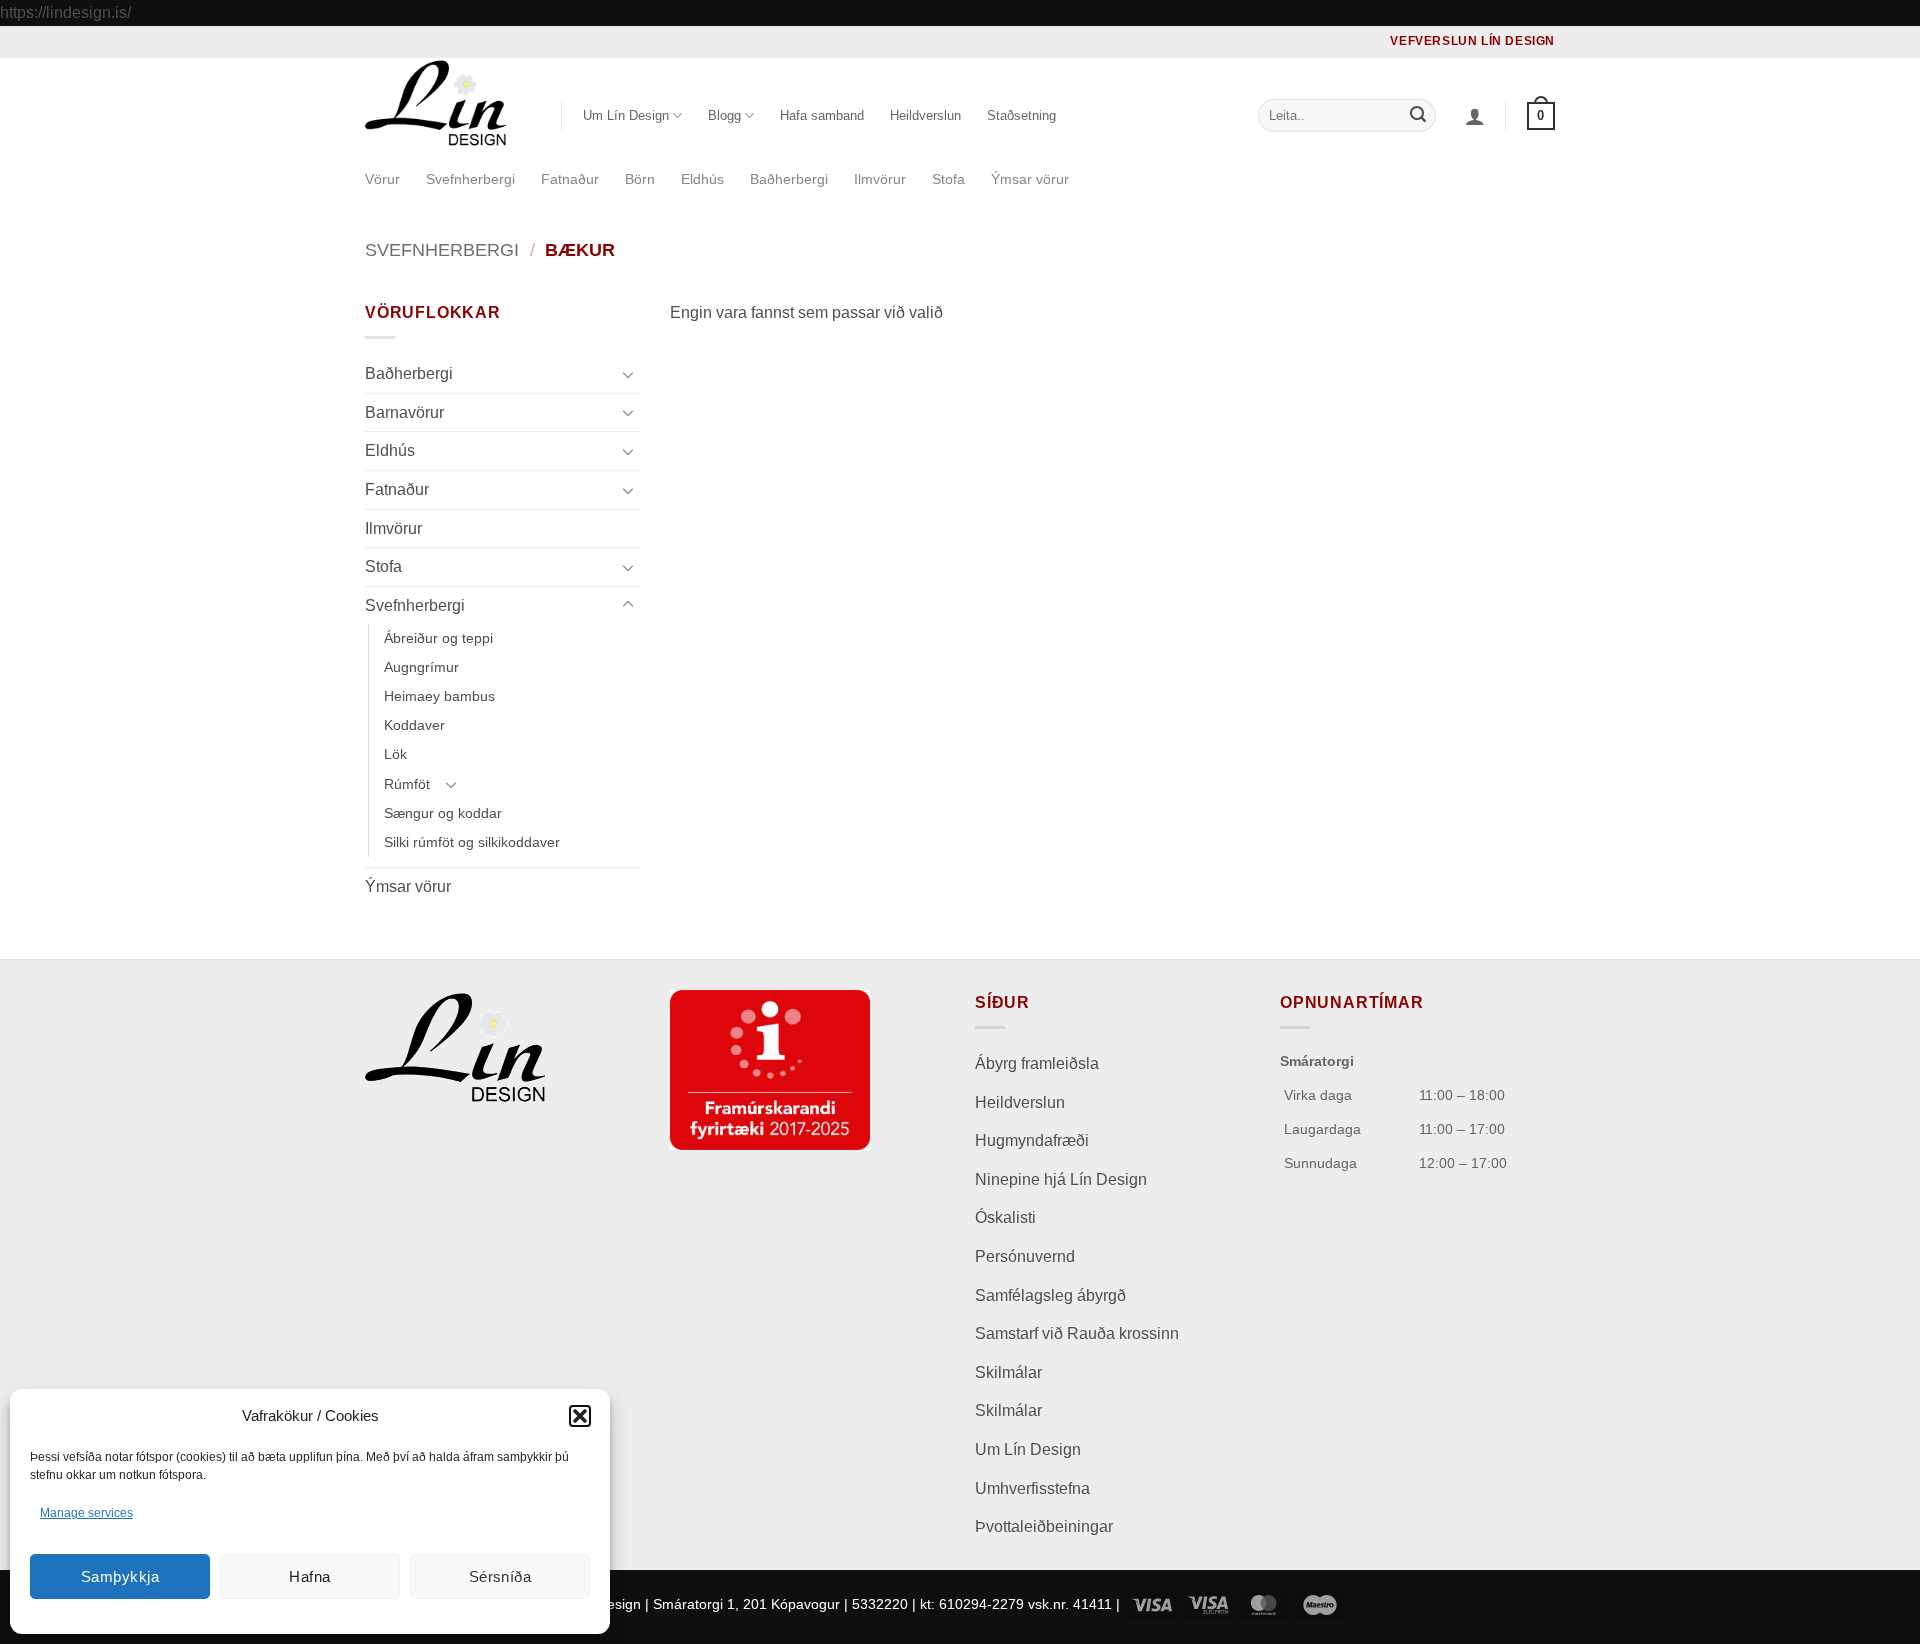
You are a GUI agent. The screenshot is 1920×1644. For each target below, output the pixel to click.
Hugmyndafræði (1032, 1140)
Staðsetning (1021, 115)
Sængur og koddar (443, 812)
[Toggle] (628, 373)
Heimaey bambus (439, 696)
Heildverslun (925, 115)
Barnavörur (404, 411)
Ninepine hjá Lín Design (1061, 1179)
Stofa (948, 179)
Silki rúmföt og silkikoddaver (472, 841)
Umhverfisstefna (1032, 1488)
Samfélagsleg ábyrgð (1052, 1295)
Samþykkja (120, 1576)
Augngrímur (421, 667)
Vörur (382, 179)
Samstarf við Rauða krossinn (1077, 1333)
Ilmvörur (880, 179)
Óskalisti (1005, 1217)
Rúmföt (407, 783)
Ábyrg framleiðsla (1037, 1063)
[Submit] (1418, 116)
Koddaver (414, 725)
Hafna (309, 1576)
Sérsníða (500, 1576)
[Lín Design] (448, 103)
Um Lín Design (1028, 1449)
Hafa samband (822, 115)
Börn (640, 179)
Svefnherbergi (470, 179)
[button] (580, 1416)
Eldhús (702, 179)
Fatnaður (570, 179)
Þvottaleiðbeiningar (1044, 1526)
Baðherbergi (789, 179)
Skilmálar (1008, 1372)
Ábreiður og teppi (438, 638)
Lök (395, 754)
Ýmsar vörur (1030, 179)
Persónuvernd (1025, 1256)
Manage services (86, 1513)
